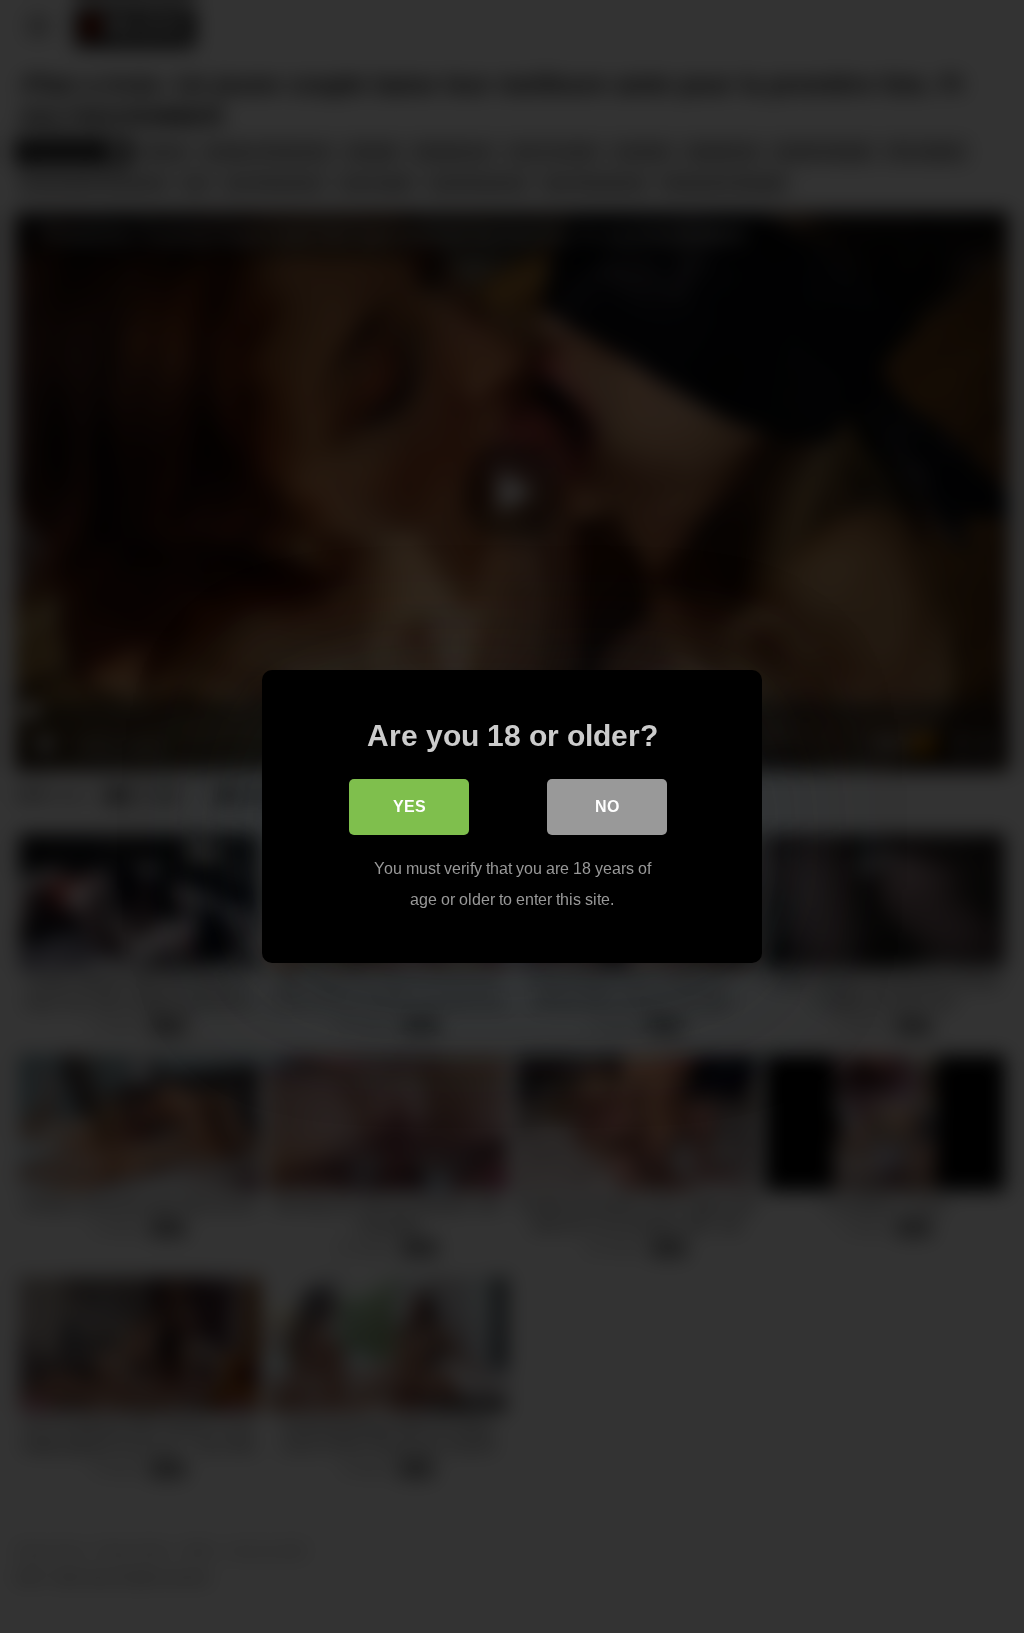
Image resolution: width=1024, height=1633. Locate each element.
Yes (409, 806)
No (607, 806)
